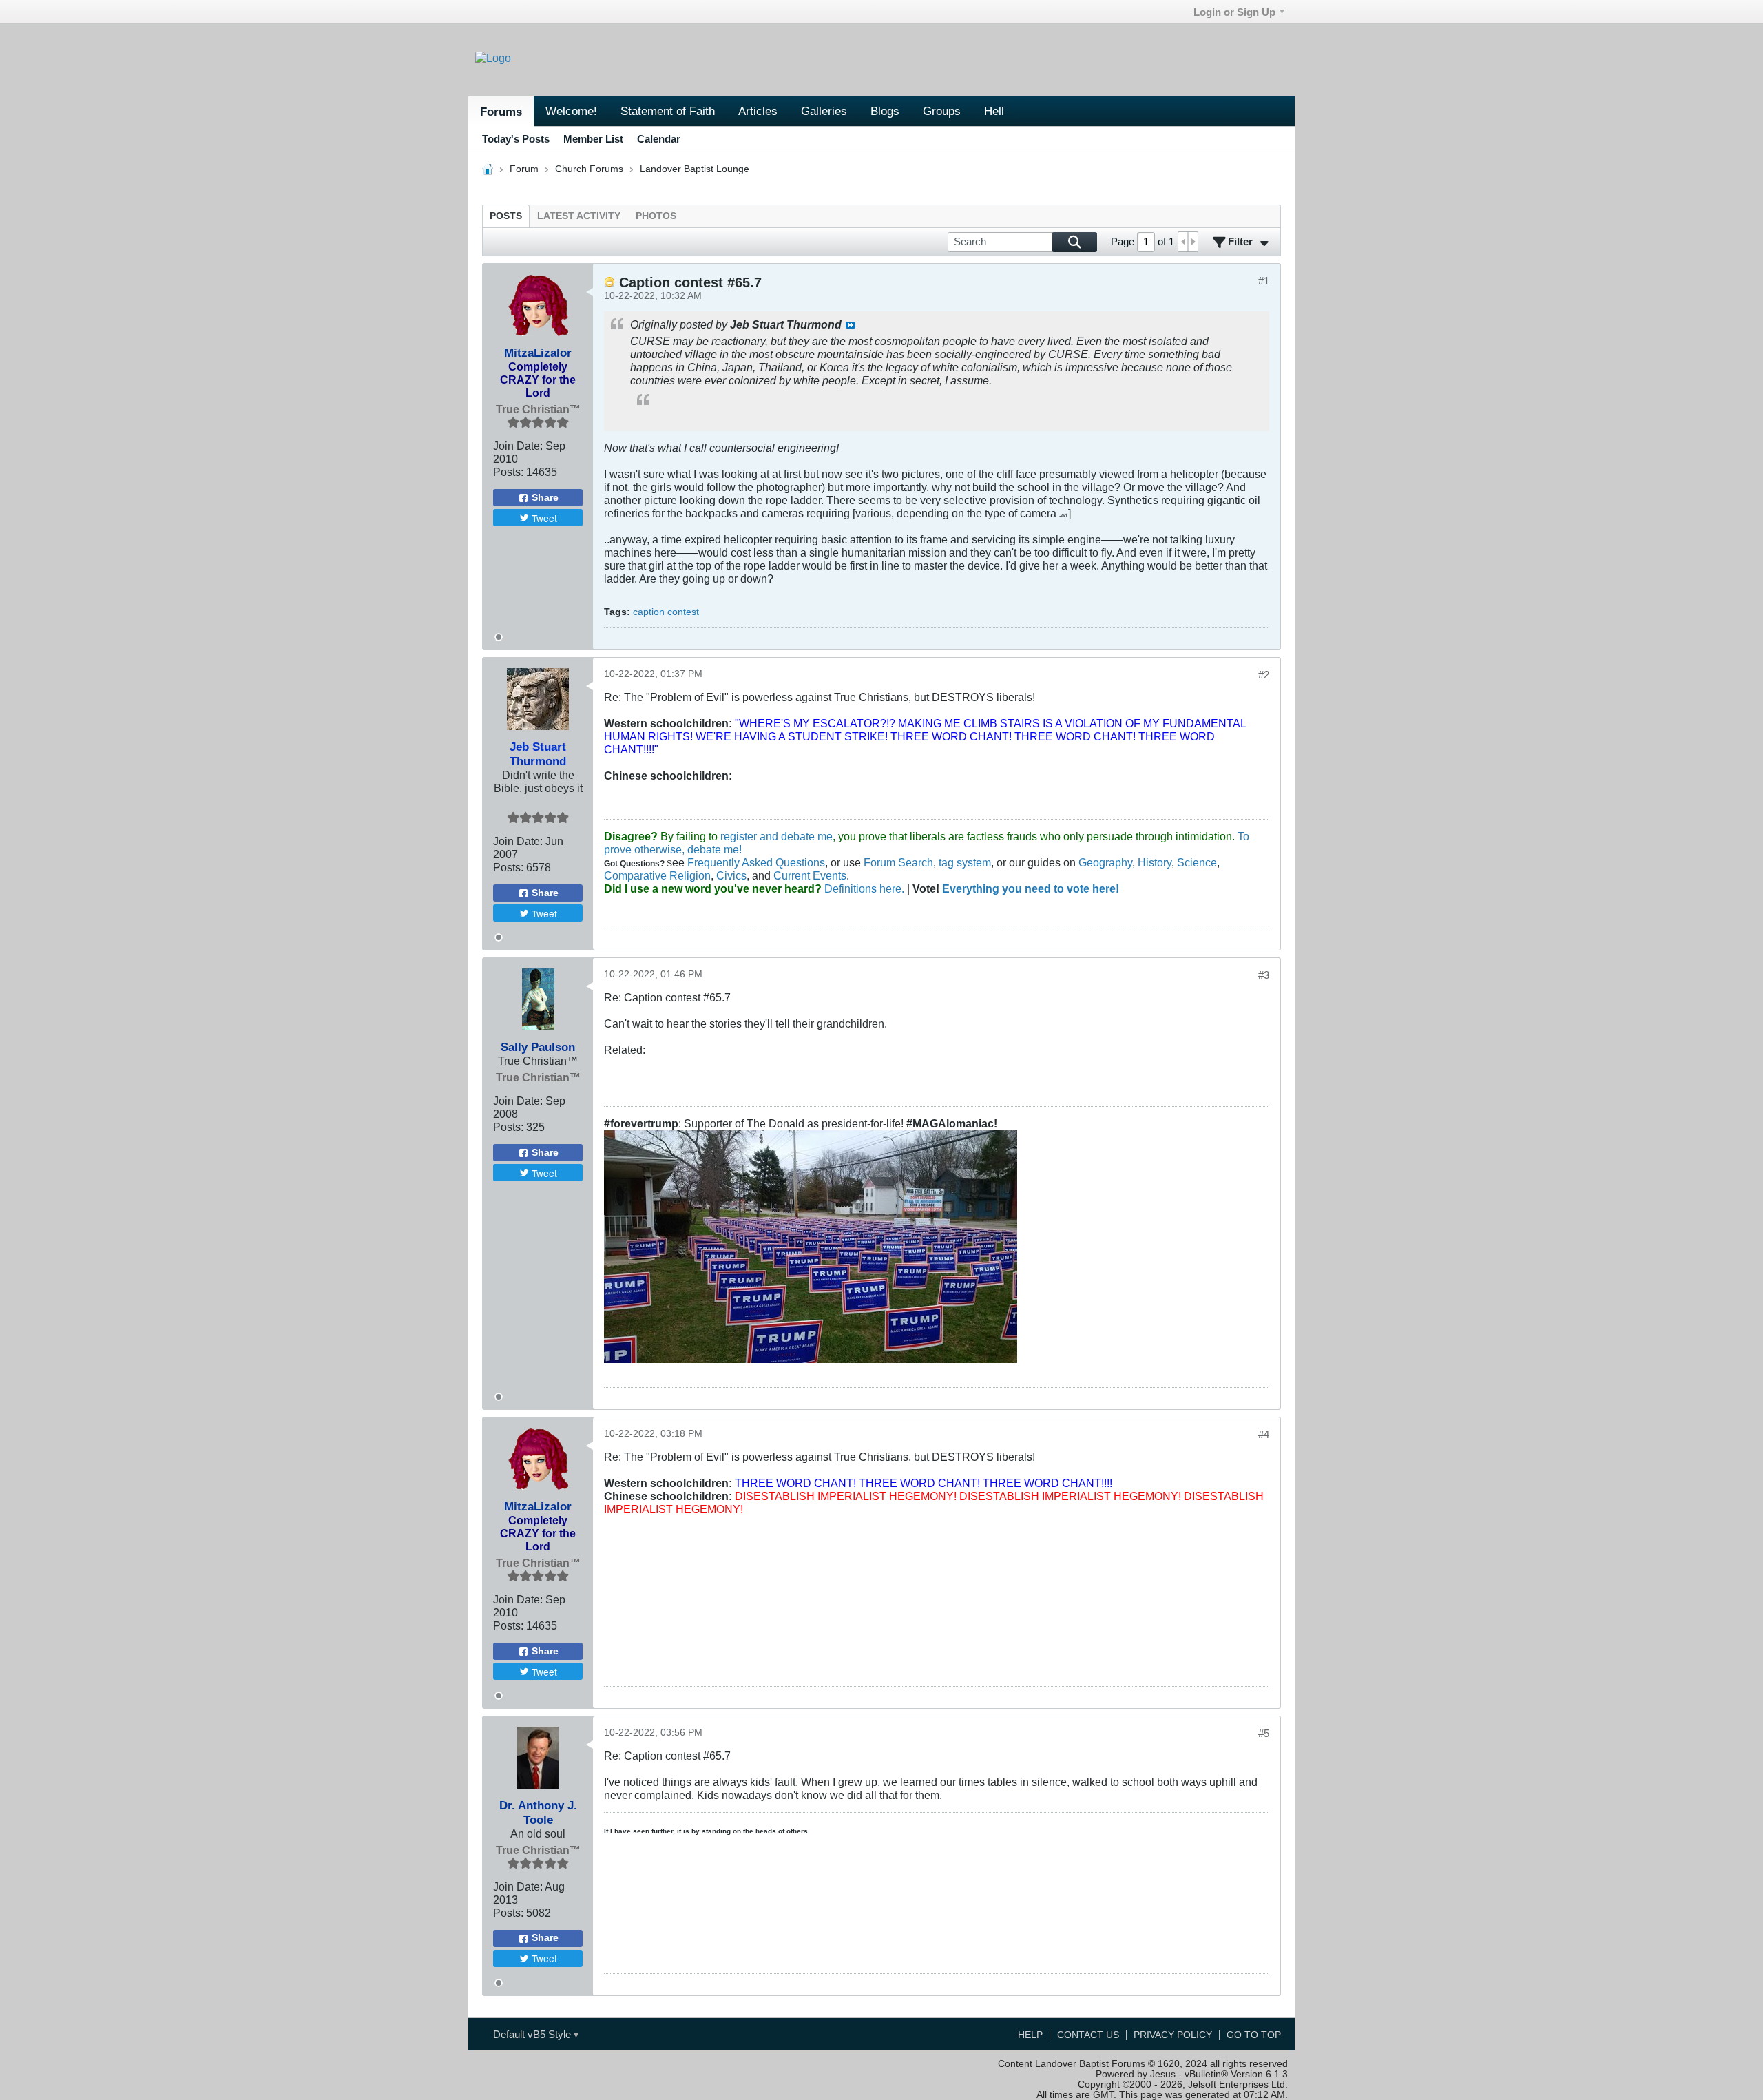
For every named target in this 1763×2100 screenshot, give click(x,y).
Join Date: (518, 446)
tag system (965, 862)
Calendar (659, 139)
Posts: (508, 472)
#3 (1264, 975)
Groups (942, 111)
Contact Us (1088, 2035)
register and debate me (776, 836)
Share (545, 498)
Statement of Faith (668, 111)
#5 (1264, 1733)
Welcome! (571, 111)
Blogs (885, 111)
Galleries (824, 111)
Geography (1105, 862)
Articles (758, 111)
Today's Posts (516, 139)
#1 (1264, 281)
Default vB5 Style (533, 2034)
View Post (851, 325)
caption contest (666, 612)
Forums (501, 112)
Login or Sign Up (1234, 12)
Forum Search (898, 862)
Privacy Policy (1173, 2035)
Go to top (1254, 2035)
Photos (656, 216)
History (1155, 862)
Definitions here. (863, 888)
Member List (593, 139)
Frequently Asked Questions (756, 862)
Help (1030, 2035)
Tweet (544, 518)
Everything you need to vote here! (1031, 888)
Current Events (810, 875)
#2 (1264, 675)
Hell (994, 111)
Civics (731, 875)
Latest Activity (579, 216)
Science (1197, 862)
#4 (1264, 1434)
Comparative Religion (657, 875)
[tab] (506, 216)
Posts (506, 216)
